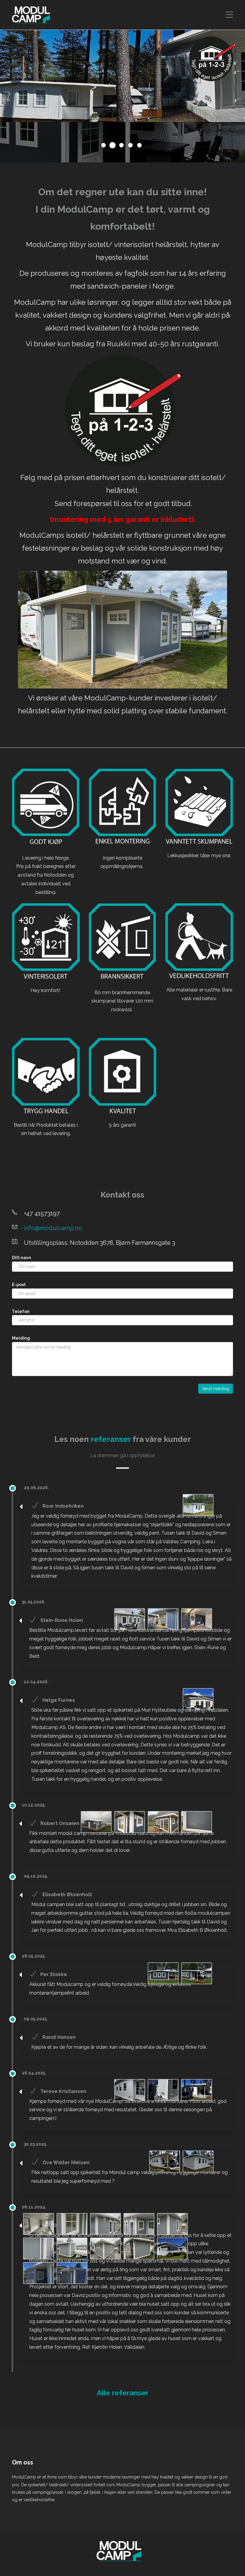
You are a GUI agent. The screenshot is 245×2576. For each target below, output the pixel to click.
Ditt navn (22, 1258)
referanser (111, 1439)
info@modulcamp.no (53, 1228)
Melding (21, 1338)
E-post (19, 1285)
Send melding (216, 1389)
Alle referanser (123, 2393)
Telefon (21, 1311)
